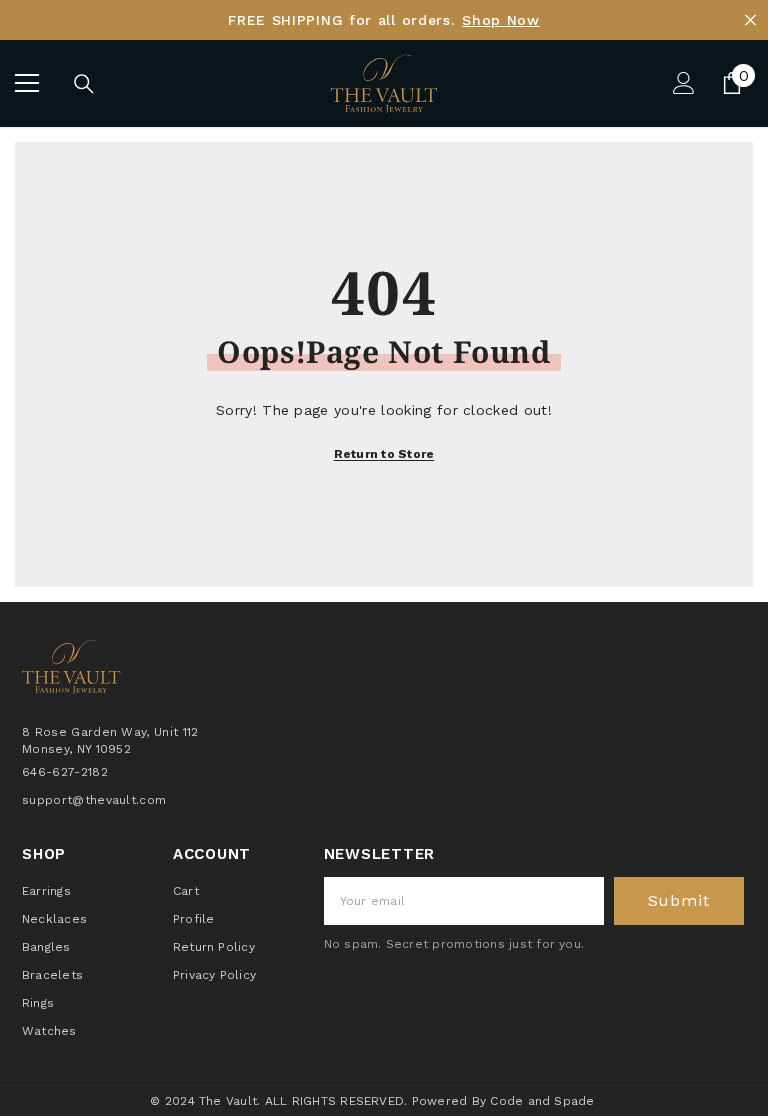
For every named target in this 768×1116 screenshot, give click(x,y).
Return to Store (384, 454)
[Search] (84, 84)
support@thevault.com (94, 800)
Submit (679, 900)
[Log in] (684, 83)
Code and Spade (542, 1101)
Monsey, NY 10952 (76, 749)
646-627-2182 (65, 772)
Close (750, 20)
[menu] (27, 83)
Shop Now (501, 20)
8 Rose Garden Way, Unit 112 (110, 732)
